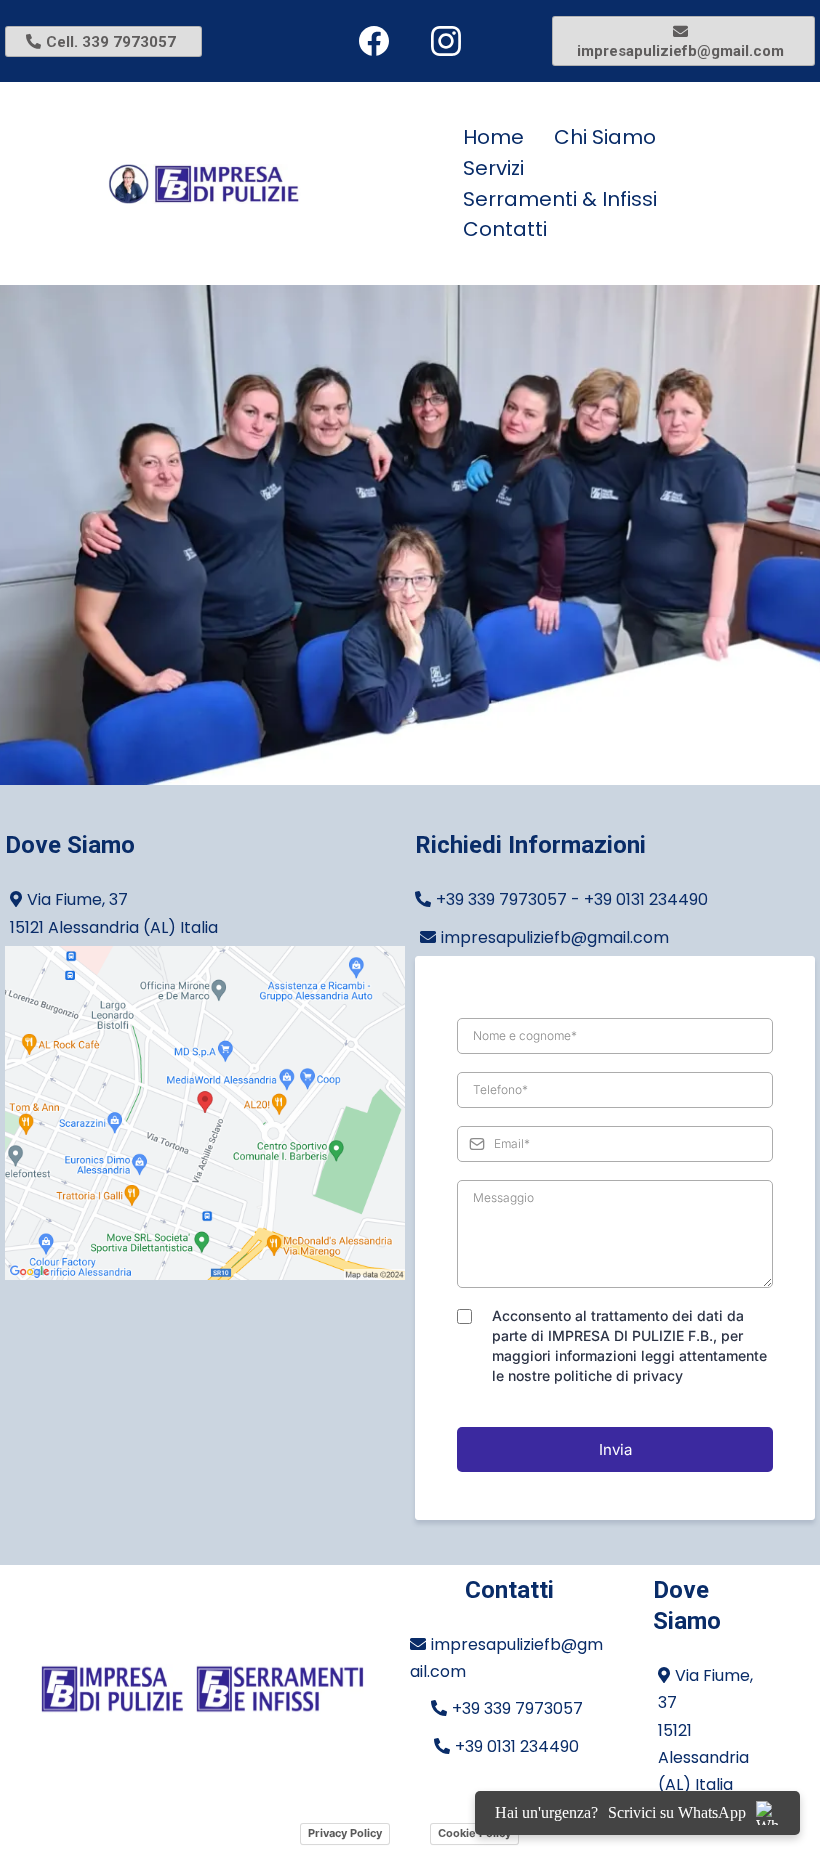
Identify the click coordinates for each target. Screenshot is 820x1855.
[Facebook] (374, 41)
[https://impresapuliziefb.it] (265, 184)
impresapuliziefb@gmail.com (555, 937)
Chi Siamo (605, 137)
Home (493, 137)
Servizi (493, 168)
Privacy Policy (345, 1833)
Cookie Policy (474, 1833)
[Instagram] (446, 41)
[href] (205, 1113)
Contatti (505, 229)
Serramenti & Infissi (560, 199)
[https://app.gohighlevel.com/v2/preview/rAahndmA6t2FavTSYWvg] (202, 1689)
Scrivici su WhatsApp (677, 1812)
